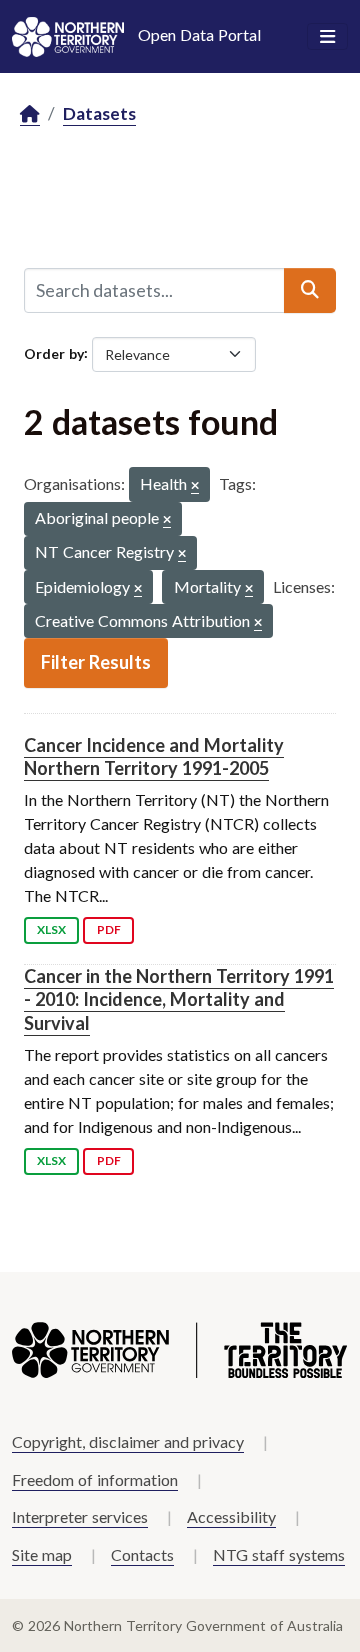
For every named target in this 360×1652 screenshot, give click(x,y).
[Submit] (310, 290)
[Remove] (195, 486)
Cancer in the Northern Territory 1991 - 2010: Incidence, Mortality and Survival (179, 999)
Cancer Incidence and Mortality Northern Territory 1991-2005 (154, 756)
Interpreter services (80, 1516)
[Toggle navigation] (327, 37)
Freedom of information (95, 1479)
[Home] (30, 114)
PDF (109, 929)
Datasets (99, 113)
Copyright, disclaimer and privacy (128, 1441)
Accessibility (231, 1516)
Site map (42, 1554)
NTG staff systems (279, 1554)
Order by (54, 352)
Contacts (142, 1554)
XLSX (51, 929)
